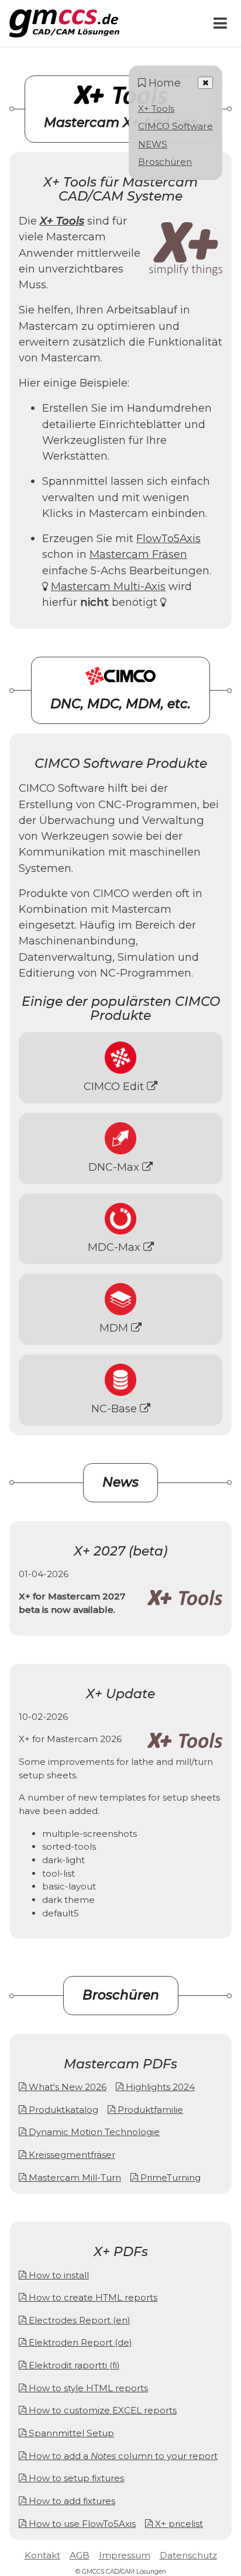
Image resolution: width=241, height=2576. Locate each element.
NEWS (153, 144)
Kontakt (42, 2555)
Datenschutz (188, 2555)
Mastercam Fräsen (138, 554)
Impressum (125, 2555)
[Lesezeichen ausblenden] (205, 83)
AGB (80, 2555)
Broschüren (165, 162)
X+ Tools (156, 108)
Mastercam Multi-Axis (108, 586)
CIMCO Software (175, 126)
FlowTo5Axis (168, 538)
